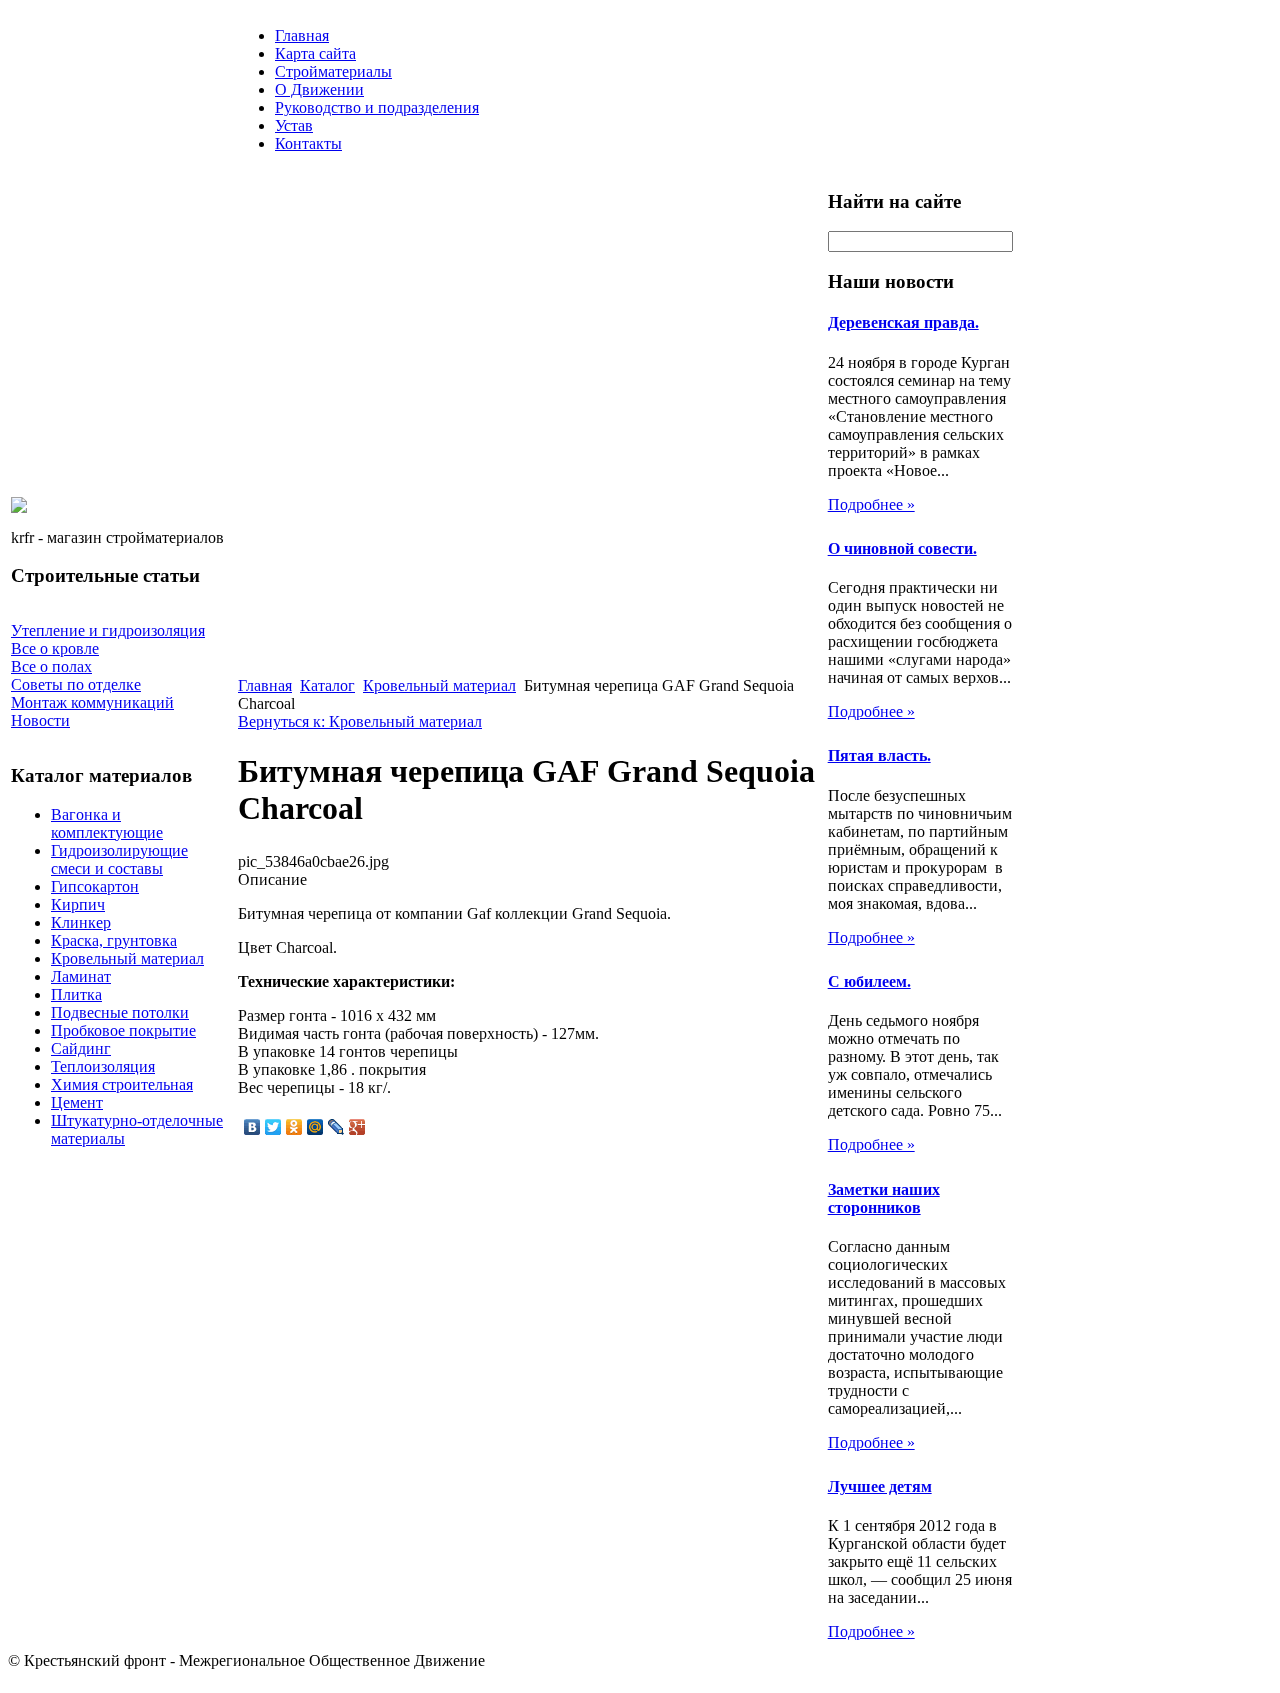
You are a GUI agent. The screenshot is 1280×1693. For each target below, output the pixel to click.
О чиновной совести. (902, 548)
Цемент (77, 1102)
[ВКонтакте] (252, 1127)
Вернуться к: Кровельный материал (360, 721)
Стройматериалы (333, 71)
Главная (302, 35)
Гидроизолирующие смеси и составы (119, 859)
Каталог (327, 685)
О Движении (319, 89)
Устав (294, 125)
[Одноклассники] (294, 1127)
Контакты (308, 143)
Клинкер (81, 922)
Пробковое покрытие (123, 1030)
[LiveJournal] (336, 1127)
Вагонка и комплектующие (107, 823)
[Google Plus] (357, 1127)
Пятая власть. (879, 755)
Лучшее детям (880, 1486)
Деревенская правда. (903, 322)
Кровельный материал (127, 958)
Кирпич (78, 904)
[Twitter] (273, 1127)
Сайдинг (81, 1048)
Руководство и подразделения (377, 107)
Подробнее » (871, 504)
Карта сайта (315, 53)
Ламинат (81, 976)
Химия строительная (122, 1084)
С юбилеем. (869, 981)
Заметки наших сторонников (884, 1198)
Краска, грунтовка (114, 940)
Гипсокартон (95, 886)
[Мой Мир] (315, 1127)
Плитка (76, 994)
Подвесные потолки (120, 1012)
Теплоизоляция (103, 1066)
